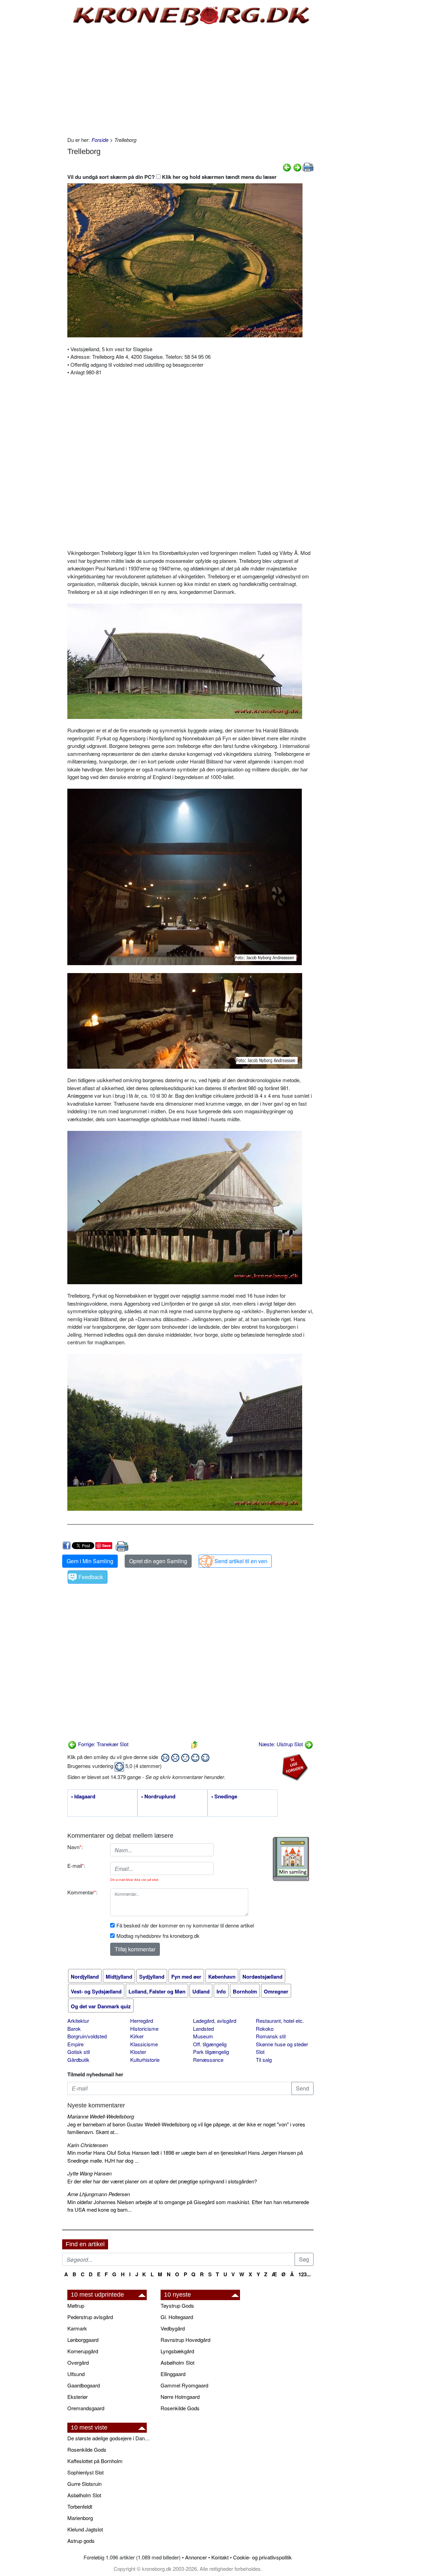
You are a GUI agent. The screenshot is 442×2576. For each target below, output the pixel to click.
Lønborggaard (83, 2340)
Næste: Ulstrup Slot (281, 1744)
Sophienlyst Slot (85, 2472)
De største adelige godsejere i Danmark (110, 2438)
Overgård (78, 2362)
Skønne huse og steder (282, 2044)
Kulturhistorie (145, 2060)
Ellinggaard (173, 2374)
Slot (260, 2052)
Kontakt (220, 2557)
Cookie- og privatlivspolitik (262, 2557)
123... (305, 2274)
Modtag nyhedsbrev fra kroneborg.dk (158, 1936)
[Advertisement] (33, 104)
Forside (100, 140)
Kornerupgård (83, 2351)
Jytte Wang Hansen (89, 2173)
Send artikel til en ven (241, 1561)
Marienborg (80, 2518)
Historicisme (144, 2029)
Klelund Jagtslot (85, 2529)
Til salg (264, 2060)
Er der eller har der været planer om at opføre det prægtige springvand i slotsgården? (162, 2181)
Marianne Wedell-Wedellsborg (101, 2116)
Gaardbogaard (84, 2385)
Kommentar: (82, 1892)
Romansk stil (271, 2036)
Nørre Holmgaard (180, 2397)
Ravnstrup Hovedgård (185, 2340)
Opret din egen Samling (158, 1561)
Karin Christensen (88, 2145)
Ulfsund (76, 2374)
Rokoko (265, 2029)
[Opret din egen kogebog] (291, 1859)
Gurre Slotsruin (84, 2484)
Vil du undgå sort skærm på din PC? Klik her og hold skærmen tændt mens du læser (172, 177)
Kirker (137, 2036)
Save (107, 1545)
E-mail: (76, 1866)
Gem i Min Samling (90, 1561)
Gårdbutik (78, 2060)
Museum (203, 2036)
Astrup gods (81, 2541)
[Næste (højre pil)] (297, 167)
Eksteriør (78, 2397)
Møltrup (76, 2305)
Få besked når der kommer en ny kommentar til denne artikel (185, 1925)
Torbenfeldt (80, 2506)
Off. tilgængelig (210, 2044)
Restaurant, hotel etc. (280, 2021)
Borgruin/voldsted (87, 2036)
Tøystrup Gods (177, 2305)
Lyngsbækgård (177, 2351)
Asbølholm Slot (177, 2362)
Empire (75, 2044)
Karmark (77, 2328)
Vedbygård (173, 2328)
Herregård (142, 2021)
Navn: (75, 1847)
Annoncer (196, 2557)
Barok (74, 2029)
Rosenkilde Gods (180, 2408)
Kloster (138, 2052)
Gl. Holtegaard (177, 2317)
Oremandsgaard (86, 2408)
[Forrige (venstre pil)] (287, 167)
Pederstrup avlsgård (90, 2317)
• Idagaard (83, 1797)
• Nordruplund (158, 1797)
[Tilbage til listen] (194, 1744)
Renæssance (208, 2060)
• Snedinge (224, 1797)
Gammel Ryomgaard (184, 2385)
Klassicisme (144, 2044)
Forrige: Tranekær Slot (103, 1744)
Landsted (203, 2029)
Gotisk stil (79, 2052)
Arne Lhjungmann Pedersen (99, 2194)
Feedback (91, 1577)
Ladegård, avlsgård (215, 2021)
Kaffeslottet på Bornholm (95, 2461)
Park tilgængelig (211, 2052)
